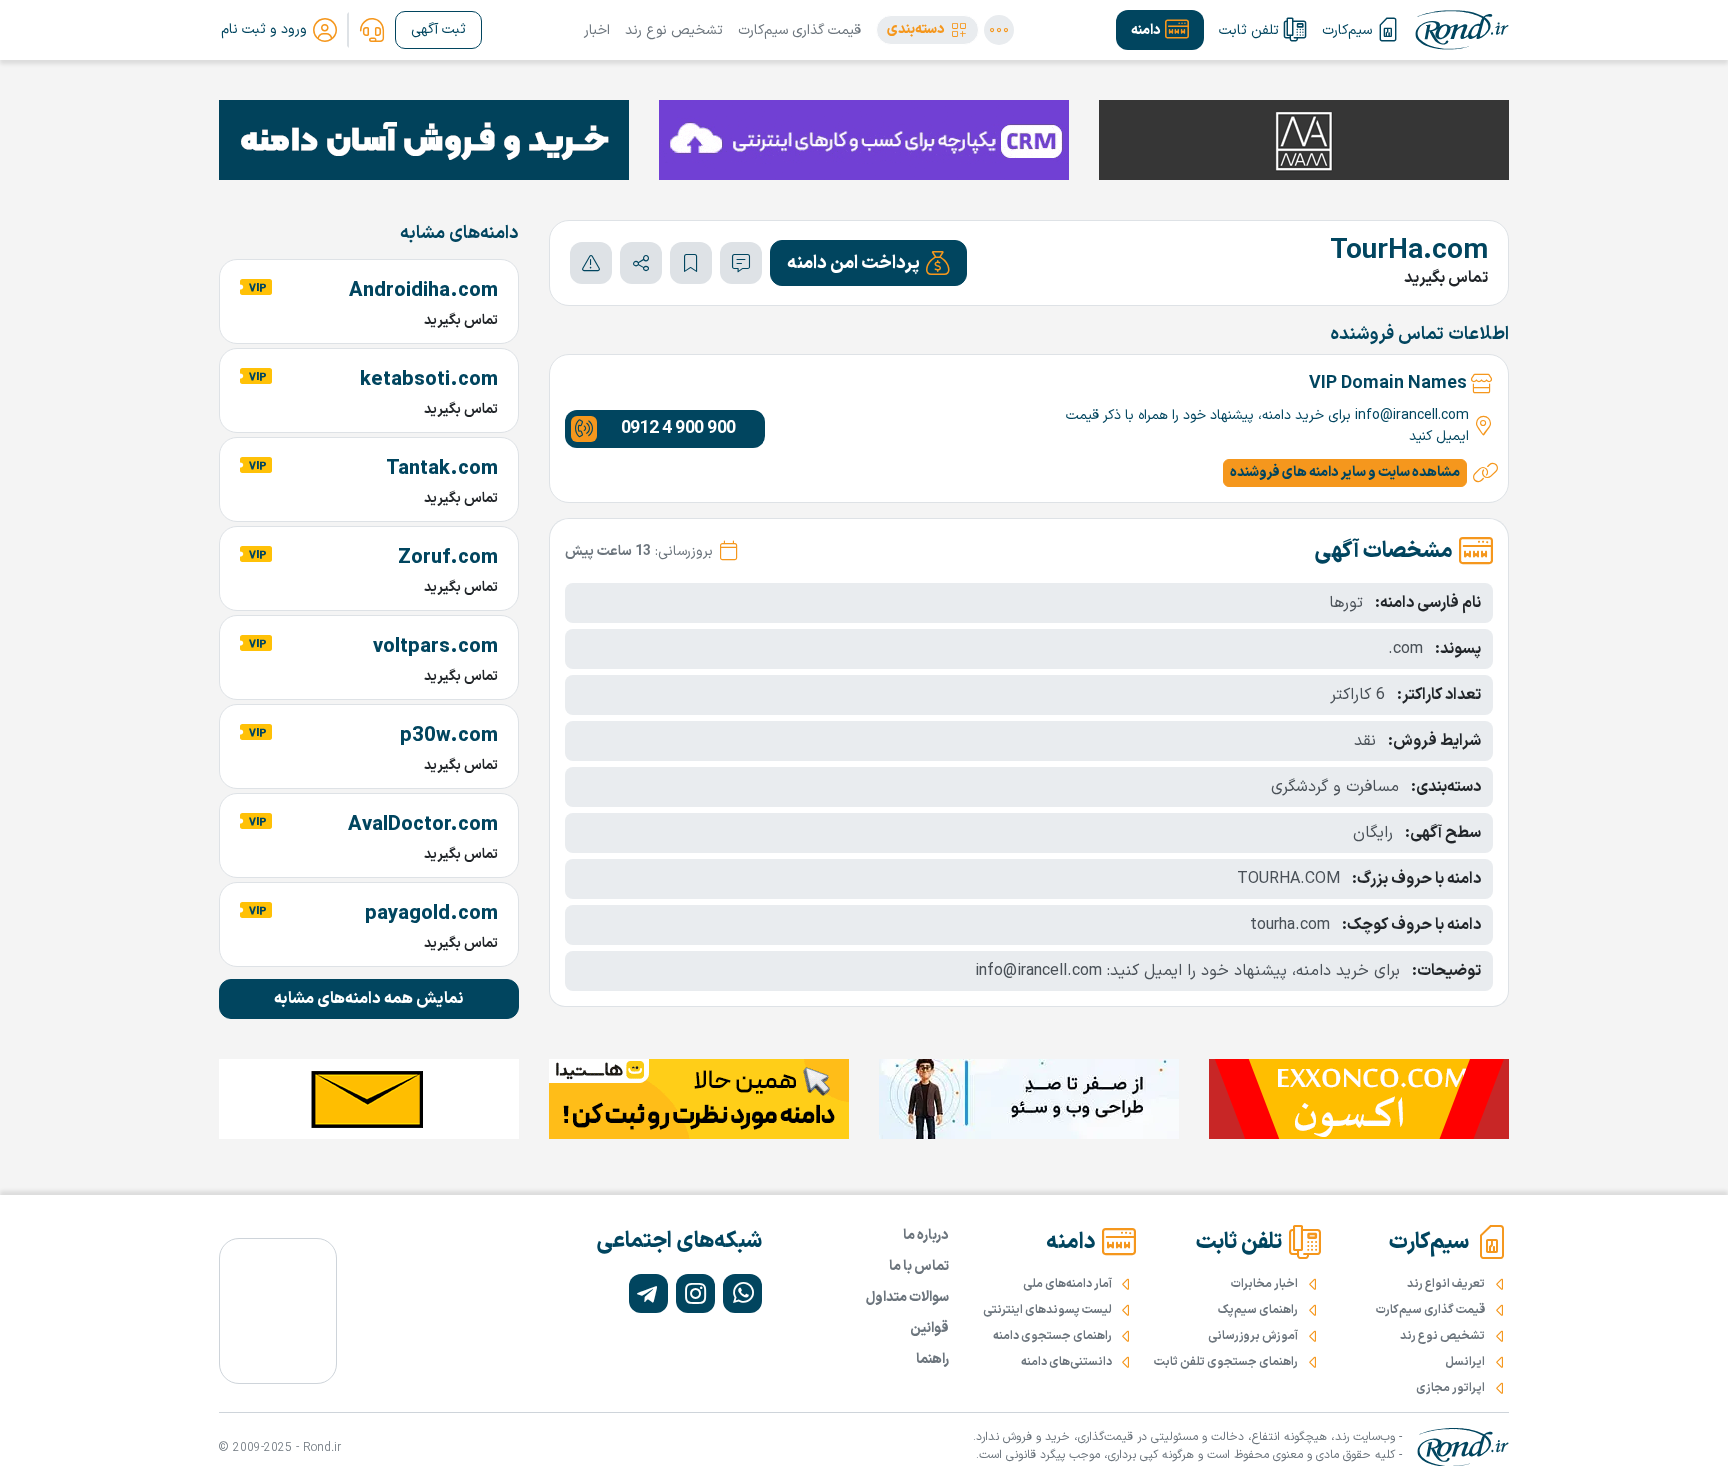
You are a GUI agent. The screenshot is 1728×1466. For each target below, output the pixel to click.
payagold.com (431, 914)
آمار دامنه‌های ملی (1067, 1284)
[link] (372, 30)
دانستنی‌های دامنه (1066, 1362)
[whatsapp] (742, 1293)
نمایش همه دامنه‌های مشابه (369, 999)
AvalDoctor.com (423, 825)
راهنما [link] (932, 1359)
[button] (927, 30)
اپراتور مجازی (1450, 1388)
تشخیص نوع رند (674, 30)
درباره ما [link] (926, 1235)
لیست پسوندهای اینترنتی (1047, 1310)
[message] (741, 263)
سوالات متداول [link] (907, 1297)
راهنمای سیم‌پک (1258, 1310)
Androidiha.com (423, 291)
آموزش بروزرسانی (1253, 1336)
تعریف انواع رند (1446, 1284)
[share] (641, 263)
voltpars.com (435, 647)
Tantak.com (442, 469)
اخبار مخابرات (1264, 1284)
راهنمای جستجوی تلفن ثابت (1226, 1362)
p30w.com (449, 736)
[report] (591, 263)
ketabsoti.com (429, 380)
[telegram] (648, 1293)
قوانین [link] (929, 1328)
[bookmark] (691, 263)
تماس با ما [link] (919, 1266)
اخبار (597, 30)
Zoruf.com (448, 558)
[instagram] (695, 1293)
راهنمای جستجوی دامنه (1052, 1336)
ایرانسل (1465, 1362)
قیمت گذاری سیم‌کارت (799, 30)
